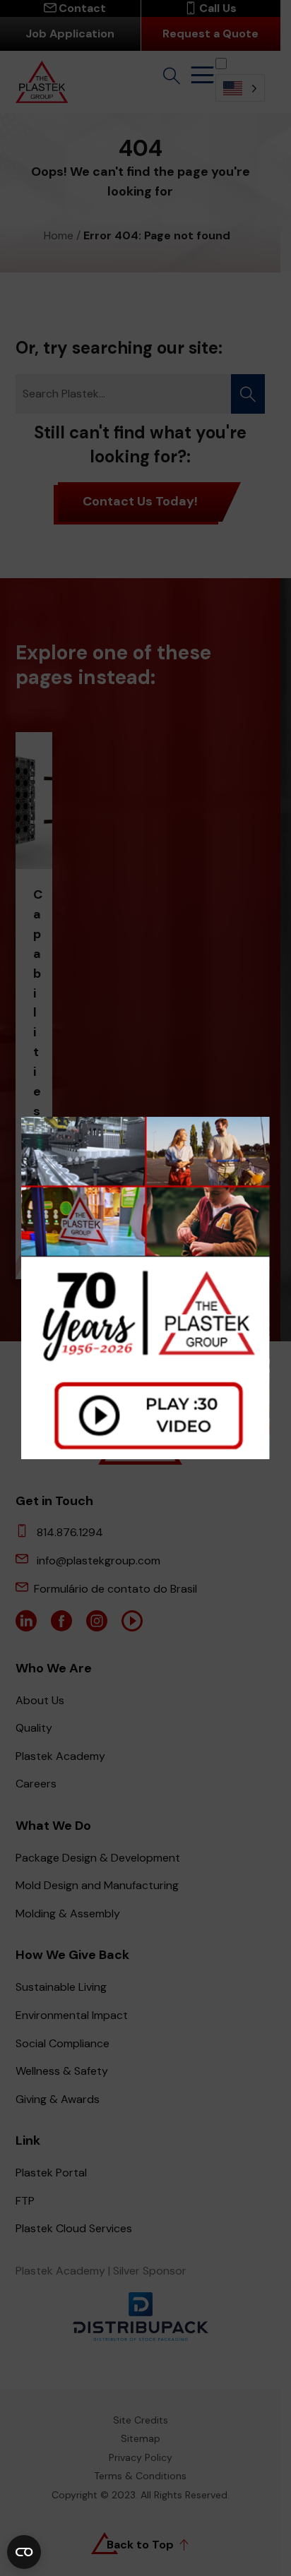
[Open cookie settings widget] (24, 2552)
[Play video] (145, 1288)
